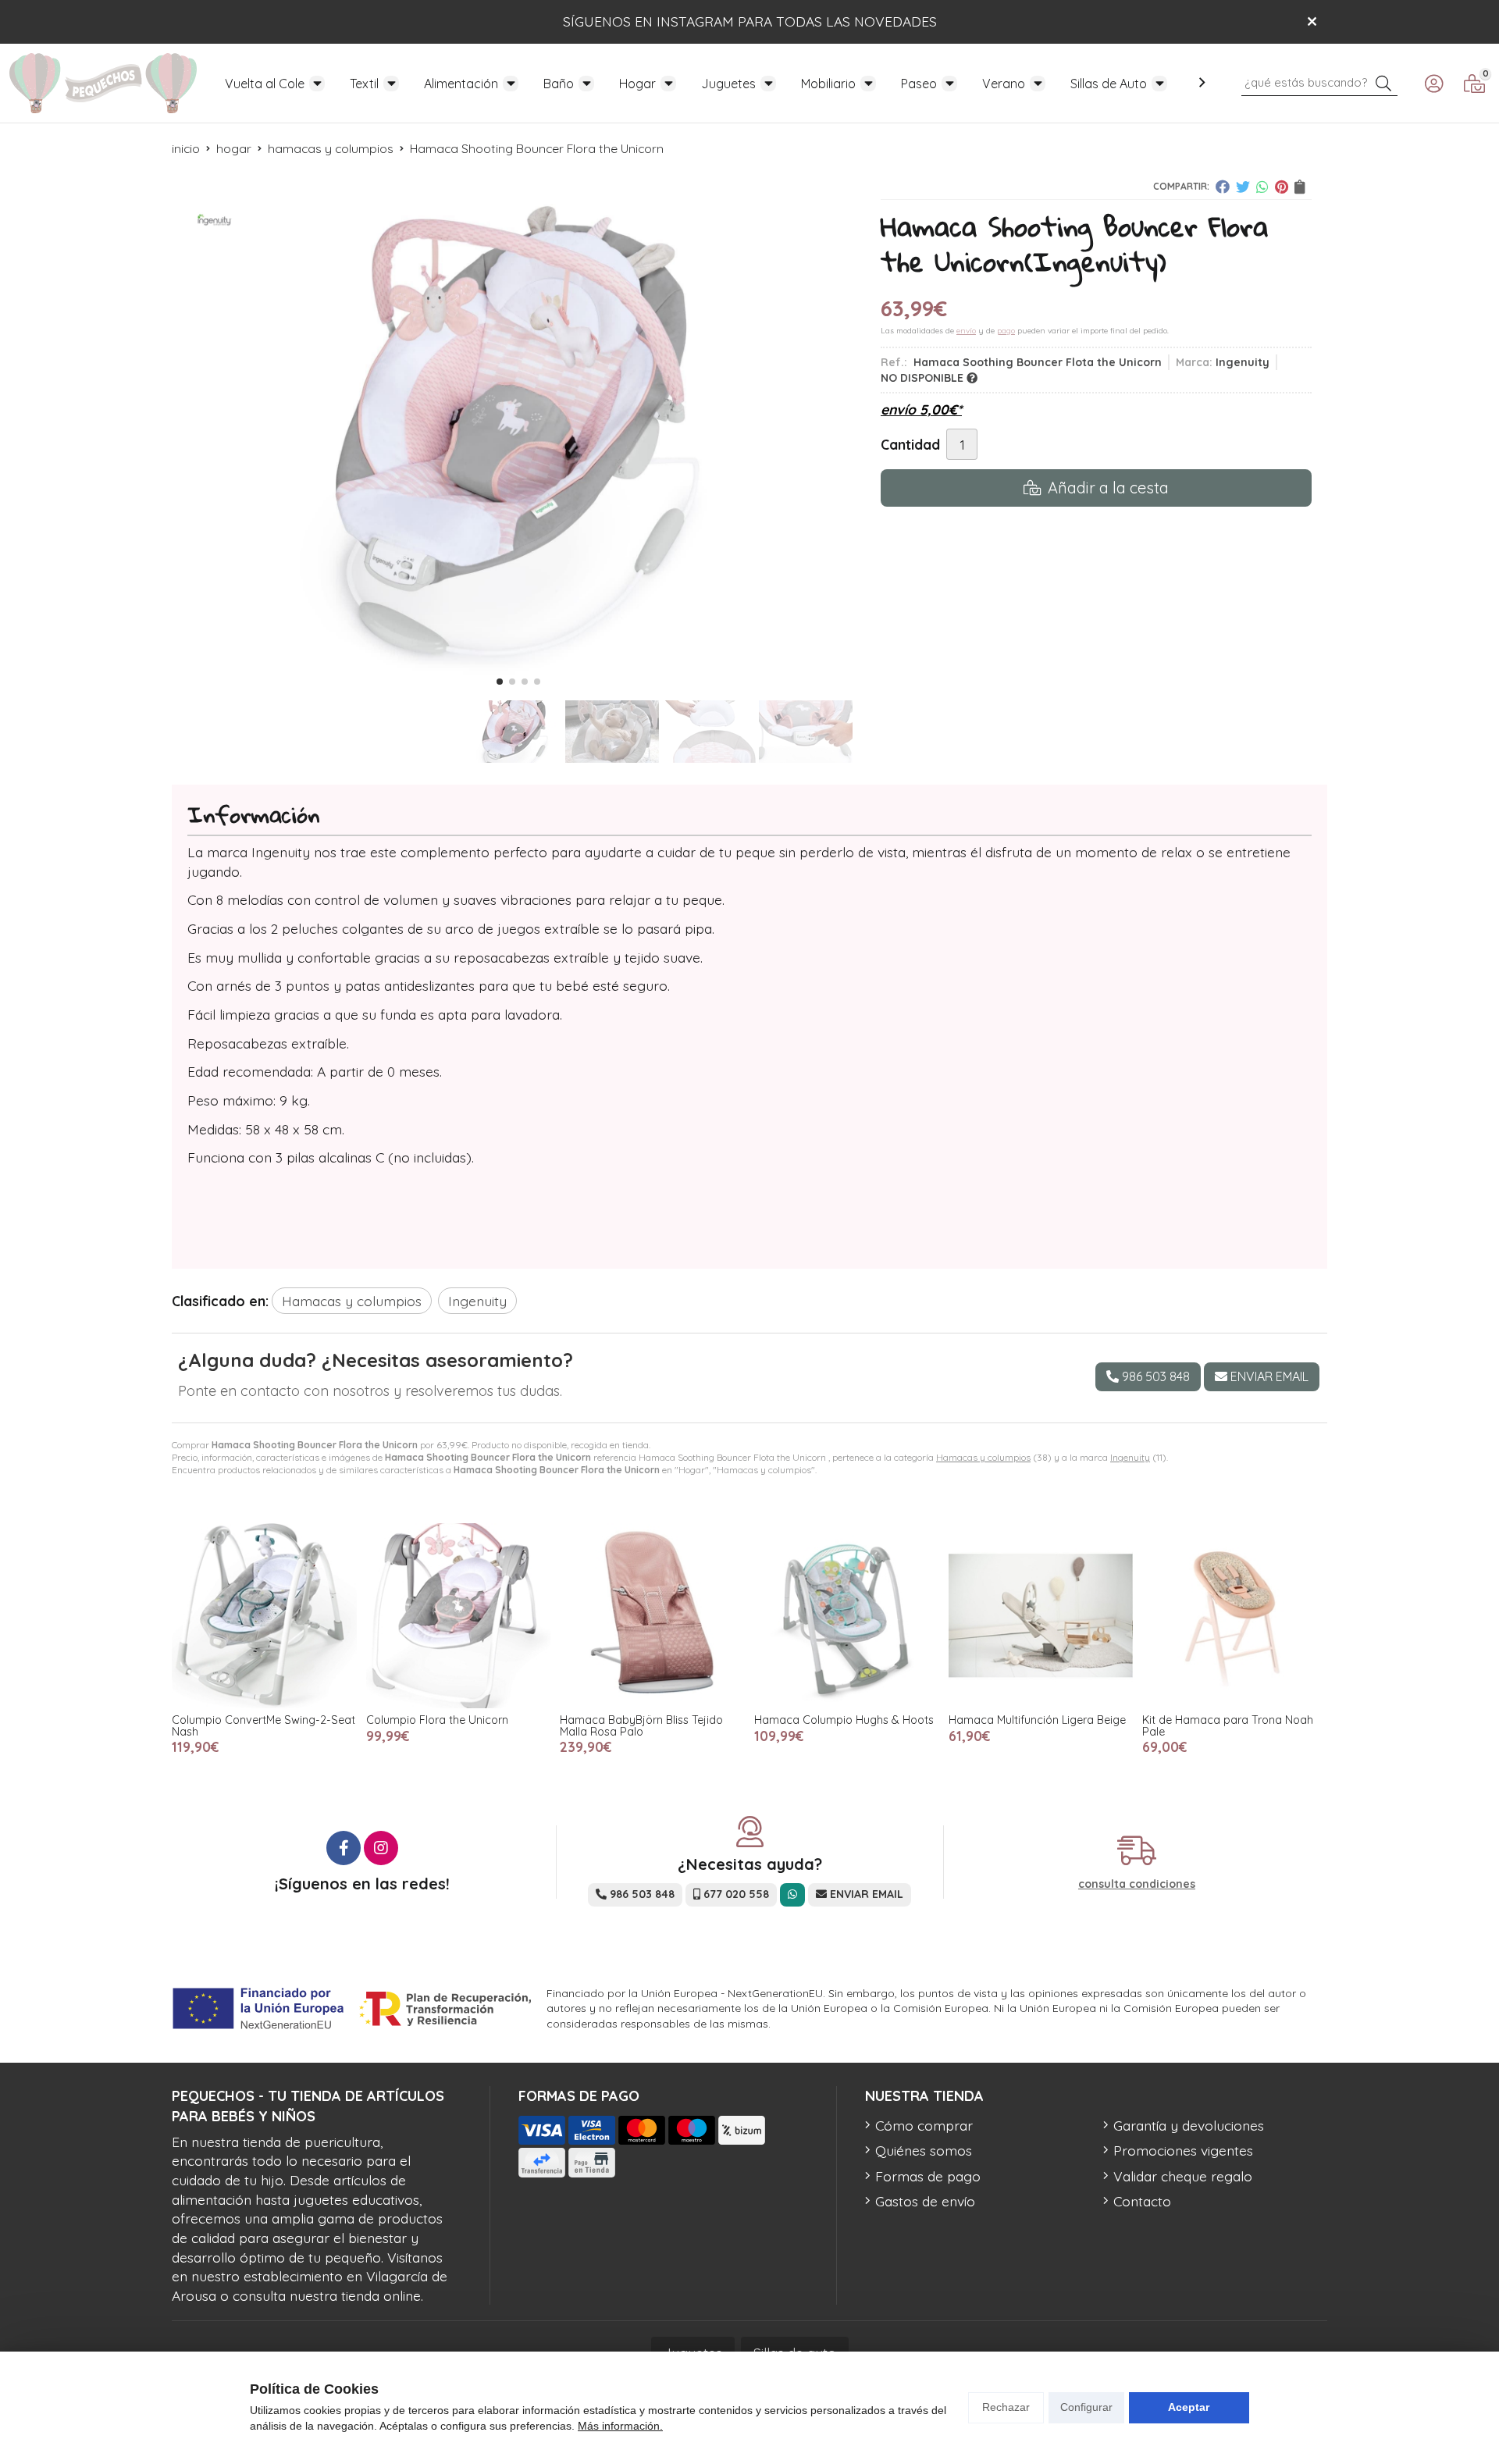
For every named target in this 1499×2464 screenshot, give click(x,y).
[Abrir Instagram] (381, 1848)
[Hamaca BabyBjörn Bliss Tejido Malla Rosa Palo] (652, 1616)
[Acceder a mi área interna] (1433, 84)
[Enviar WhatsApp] (792, 1894)
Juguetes (728, 84)
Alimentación (461, 84)
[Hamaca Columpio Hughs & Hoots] (847, 1616)
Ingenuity (1130, 1457)
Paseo (919, 84)
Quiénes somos (924, 2150)
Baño (559, 84)
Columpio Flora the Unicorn (437, 1720)
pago (1006, 331)
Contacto (1142, 2201)
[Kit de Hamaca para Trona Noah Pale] (1235, 1616)
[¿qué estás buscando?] (1319, 81)
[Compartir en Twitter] (1243, 187)
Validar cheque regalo (1183, 2176)
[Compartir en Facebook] (1223, 187)
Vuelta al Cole (265, 84)
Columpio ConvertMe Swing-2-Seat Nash (263, 1725)
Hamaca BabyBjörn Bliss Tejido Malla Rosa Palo (641, 1725)
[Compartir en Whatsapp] (1262, 187)
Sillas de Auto (1109, 84)
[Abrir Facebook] (344, 1848)
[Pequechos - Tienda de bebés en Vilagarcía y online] (103, 83)
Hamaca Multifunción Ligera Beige (1037, 1720)
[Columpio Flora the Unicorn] (459, 1616)
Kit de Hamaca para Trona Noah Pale (1228, 1725)
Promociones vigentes (1183, 2150)
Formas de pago (928, 2176)
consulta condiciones (1137, 1884)
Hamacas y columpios (983, 1457)
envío (966, 331)
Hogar (637, 84)
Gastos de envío (925, 2201)
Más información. (620, 2426)
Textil (364, 84)
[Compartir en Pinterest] (1282, 187)
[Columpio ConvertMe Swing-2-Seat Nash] (264, 1616)
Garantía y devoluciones (1189, 2125)
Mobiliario (828, 84)
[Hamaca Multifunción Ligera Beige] (1041, 1616)
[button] (500, 682)
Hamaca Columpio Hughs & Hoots (844, 1720)
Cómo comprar (924, 2125)
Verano (1004, 84)
